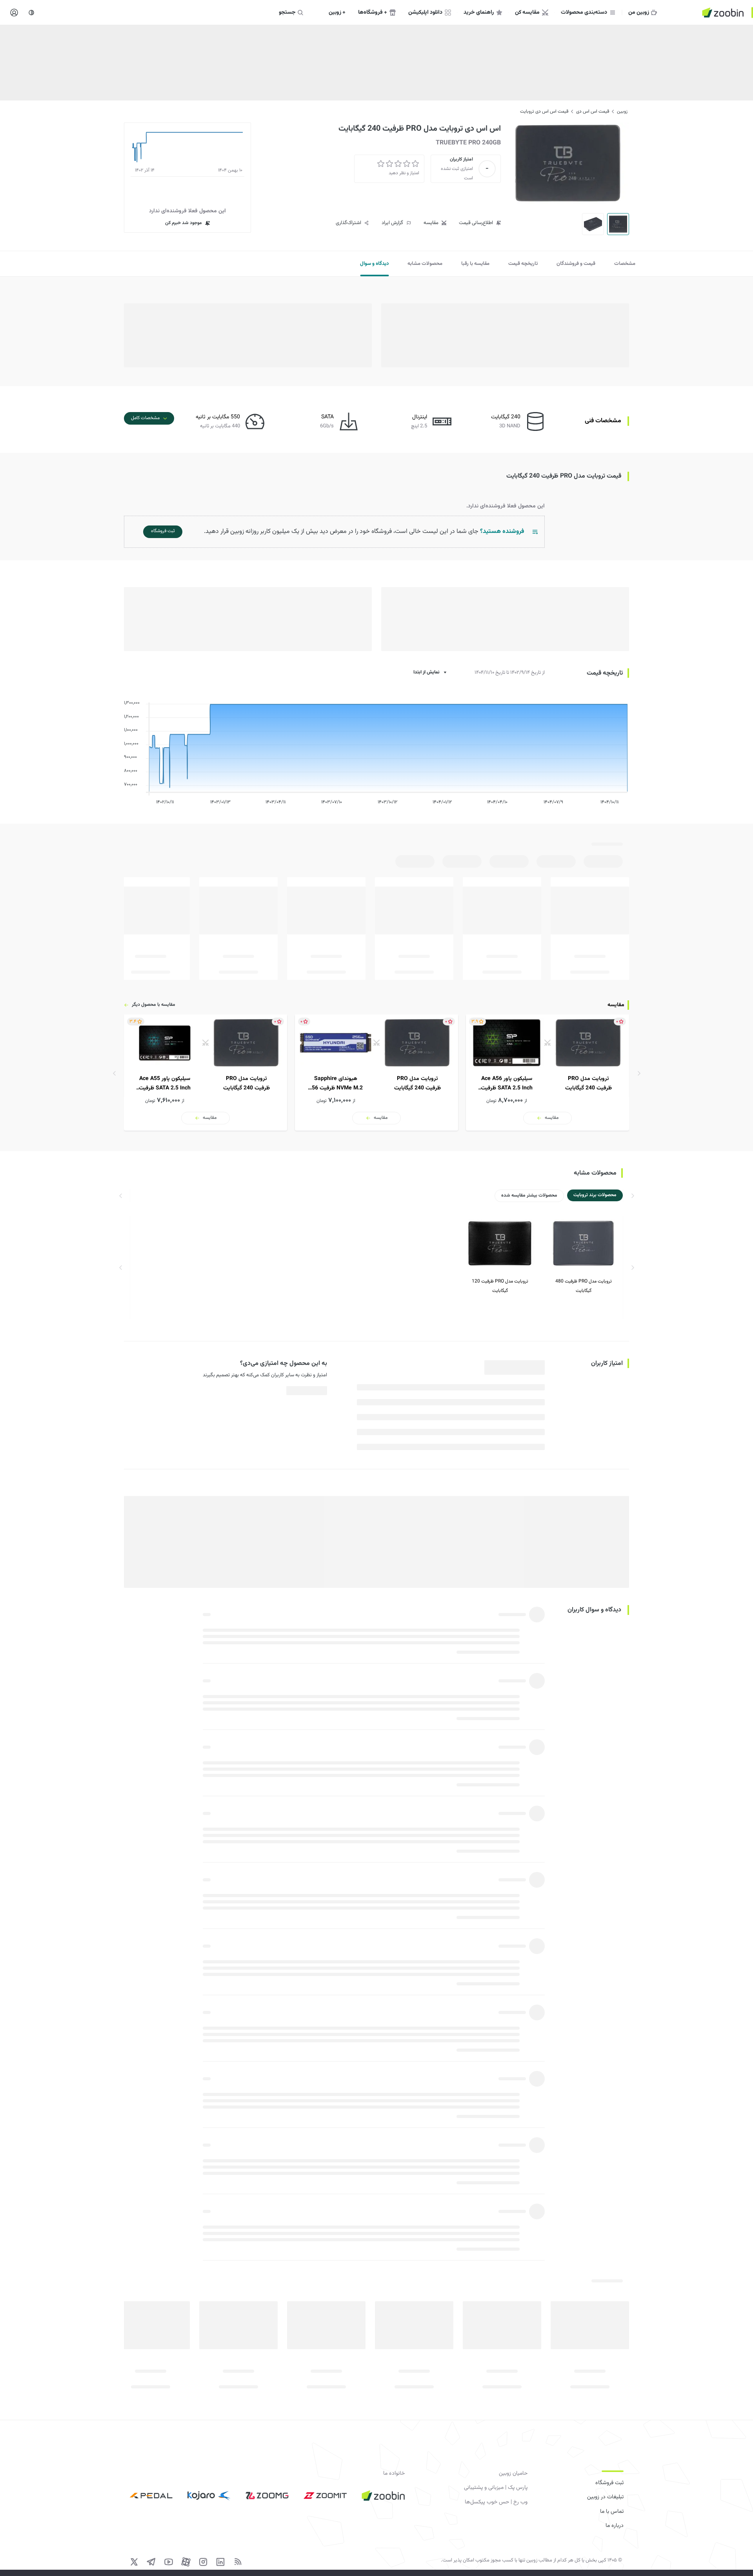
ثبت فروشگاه (609, 2483)
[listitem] (547, 1073)
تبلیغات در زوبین (605, 2497)
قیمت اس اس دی (593, 111)
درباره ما (615, 2526)
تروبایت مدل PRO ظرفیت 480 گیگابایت (584, 1286)
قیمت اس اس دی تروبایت (544, 111)
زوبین (622, 111)
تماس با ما (612, 2512)
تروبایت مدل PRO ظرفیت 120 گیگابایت (500, 1286)
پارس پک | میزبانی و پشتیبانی (496, 2488)
